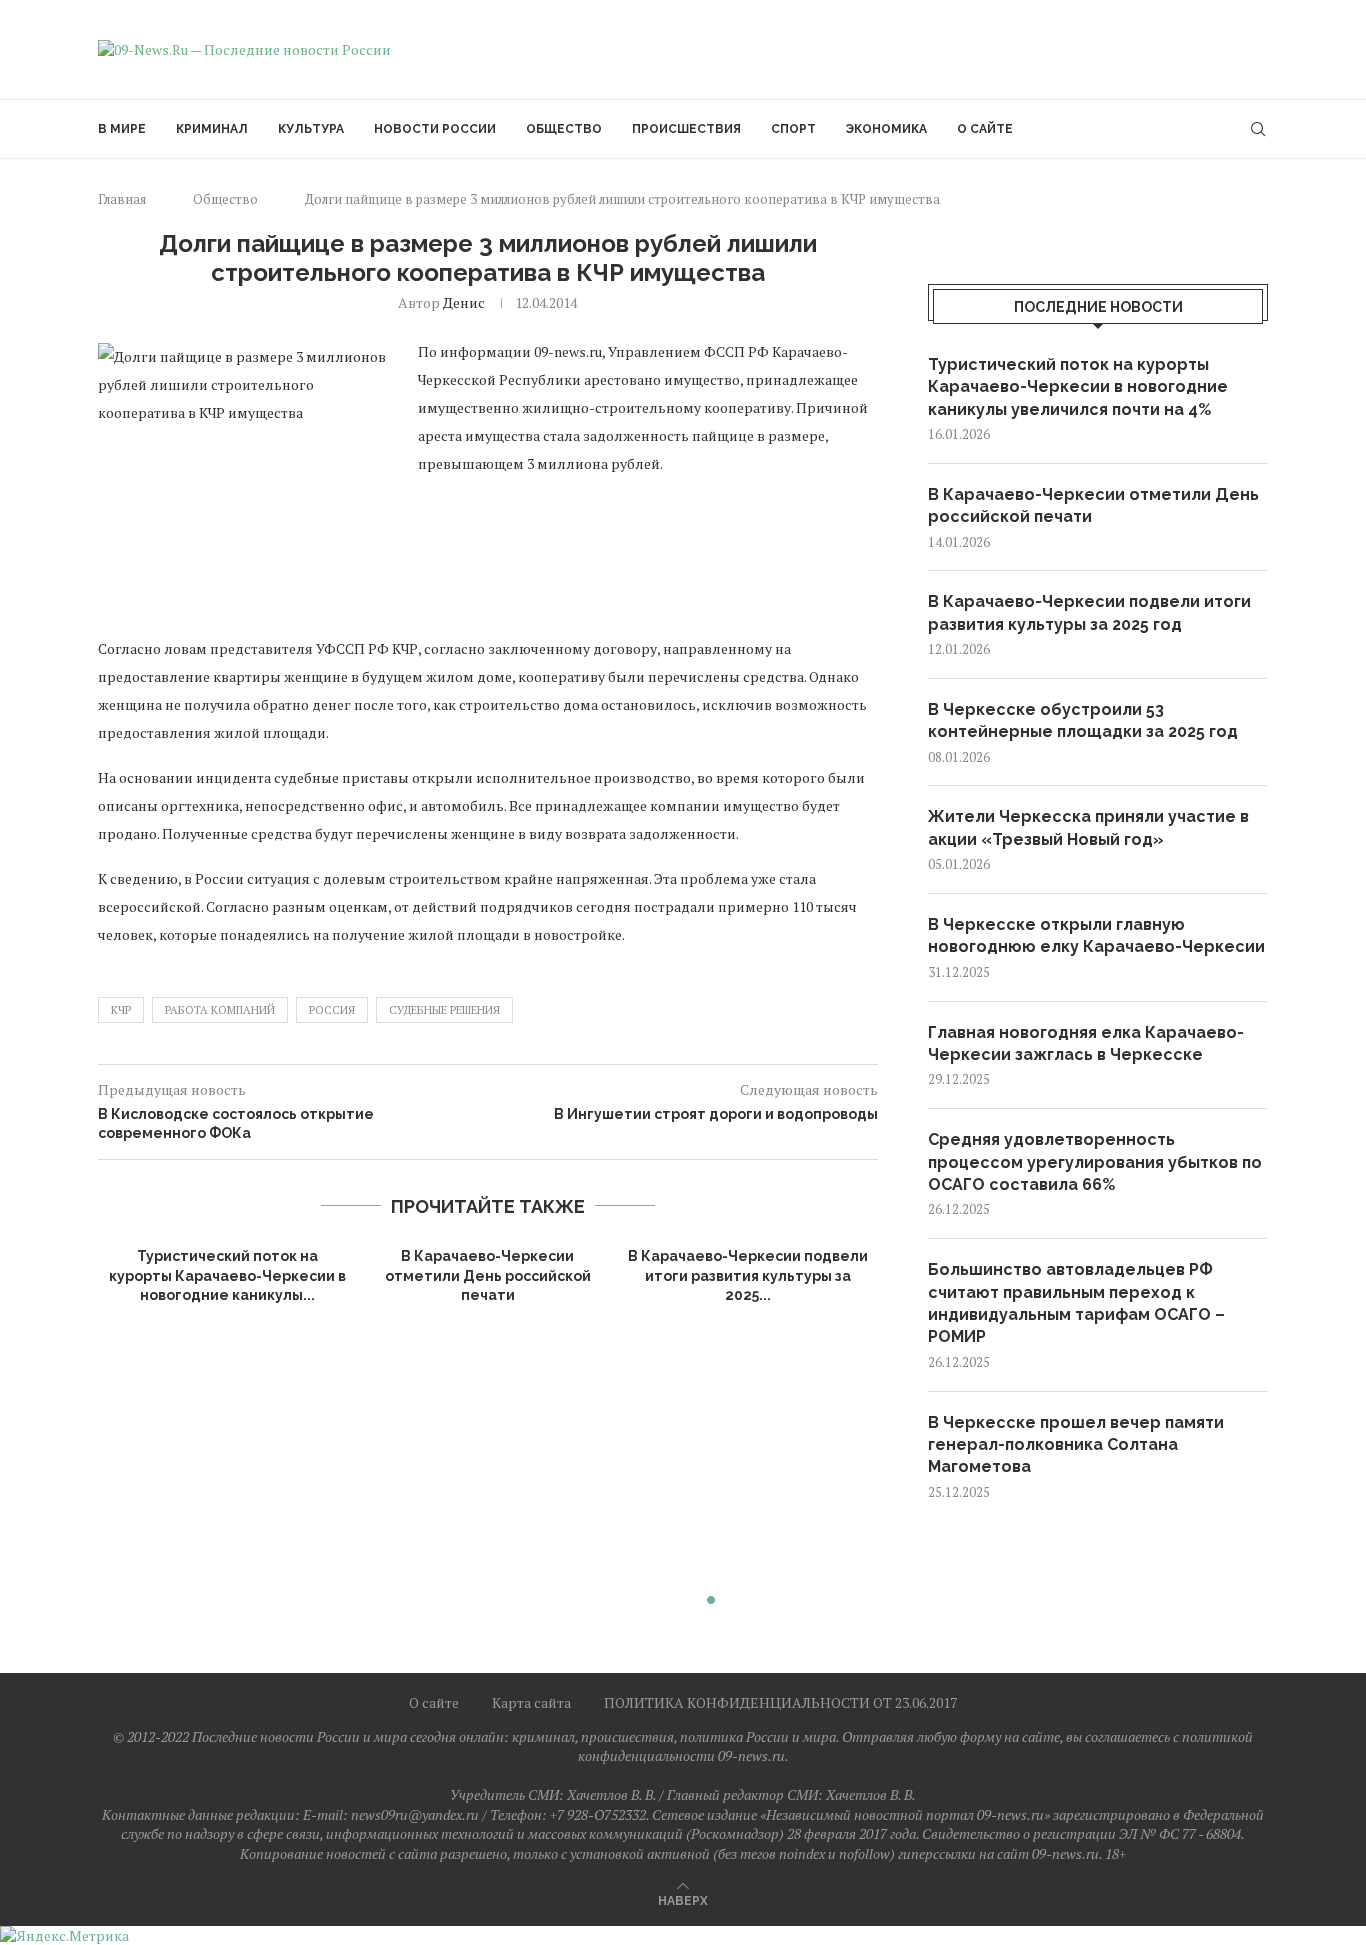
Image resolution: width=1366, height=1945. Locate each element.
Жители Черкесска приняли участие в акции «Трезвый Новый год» (1088, 827)
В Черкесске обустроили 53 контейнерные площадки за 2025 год (1083, 720)
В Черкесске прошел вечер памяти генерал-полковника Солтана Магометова (1076, 1445)
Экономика (886, 129)
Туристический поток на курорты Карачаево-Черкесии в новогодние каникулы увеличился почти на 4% (1078, 387)
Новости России (435, 129)
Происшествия (686, 129)
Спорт (793, 129)
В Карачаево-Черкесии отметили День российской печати (488, 1275)
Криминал (212, 129)
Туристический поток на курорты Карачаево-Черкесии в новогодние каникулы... (227, 1275)
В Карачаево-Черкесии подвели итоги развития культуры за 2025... (748, 1275)
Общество (564, 129)
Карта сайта (531, 1702)
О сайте (985, 129)
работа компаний (220, 1010)
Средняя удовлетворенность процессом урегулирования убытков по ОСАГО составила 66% (1095, 1162)
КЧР (121, 1010)
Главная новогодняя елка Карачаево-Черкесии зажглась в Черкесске (1086, 1043)
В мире (122, 129)
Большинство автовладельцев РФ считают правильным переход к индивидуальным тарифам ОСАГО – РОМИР (1076, 1303)
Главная (122, 199)
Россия (332, 1010)
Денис (464, 302)
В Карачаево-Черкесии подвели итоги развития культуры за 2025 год (1089, 612)
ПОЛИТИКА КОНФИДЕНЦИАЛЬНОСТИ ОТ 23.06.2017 (780, 1702)
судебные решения (444, 1010)
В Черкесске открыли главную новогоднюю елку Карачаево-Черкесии (1096, 935)
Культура (311, 129)
